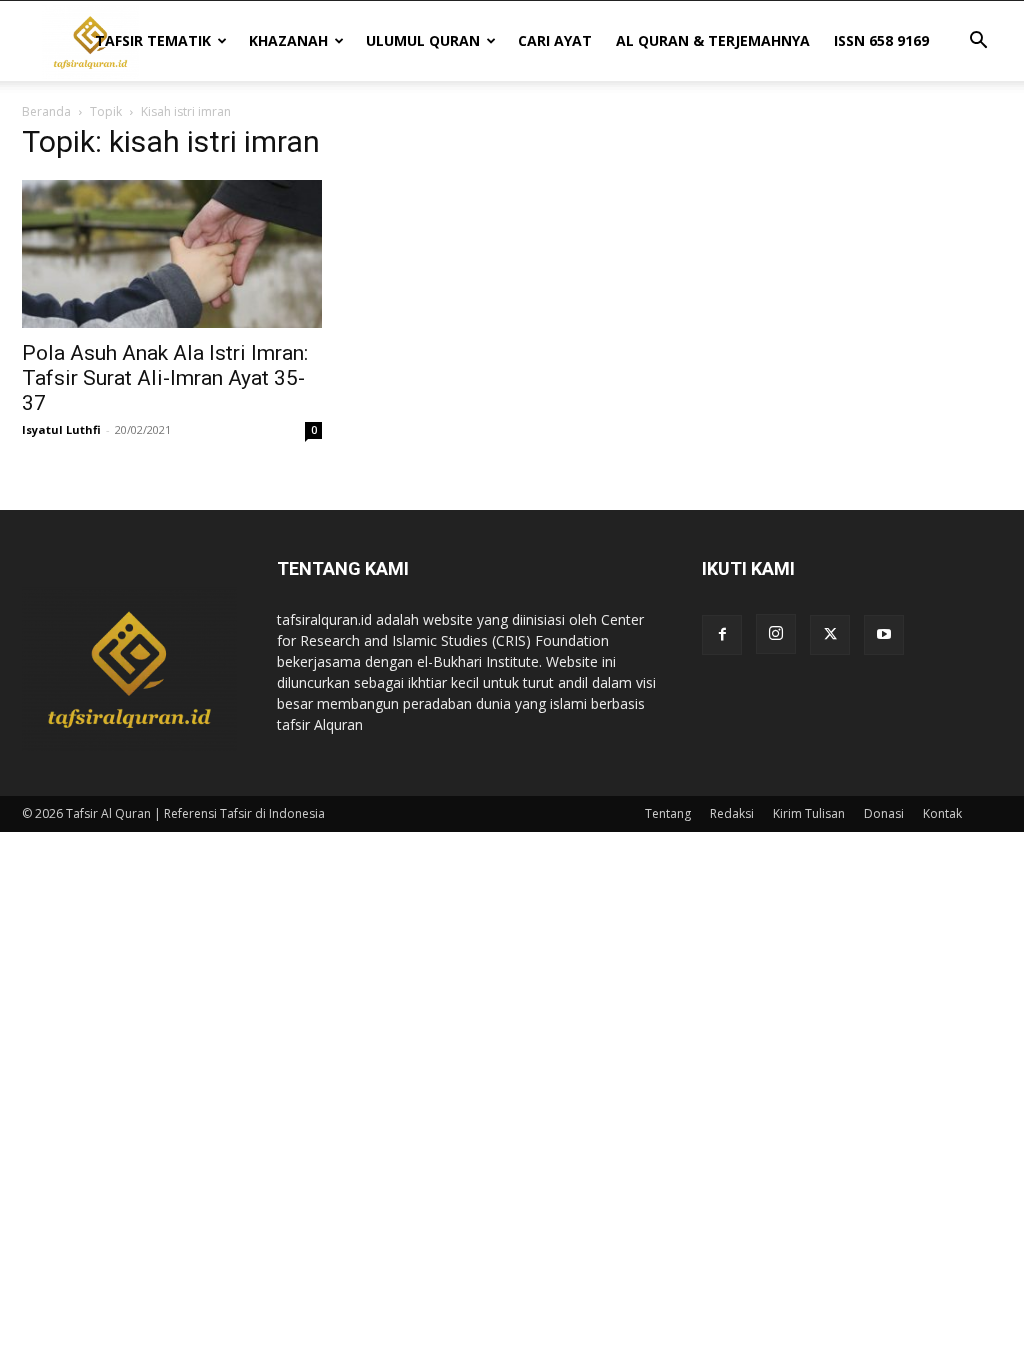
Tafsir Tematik (153, 40)
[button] (978, 42)
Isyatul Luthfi (61, 429)
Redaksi (732, 813)
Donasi (884, 813)
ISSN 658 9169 (881, 40)
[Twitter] (830, 635)
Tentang (668, 813)
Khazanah (288, 40)
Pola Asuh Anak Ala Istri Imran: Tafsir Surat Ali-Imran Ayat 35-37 (165, 378)
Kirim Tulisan (809, 813)
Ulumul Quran (423, 40)
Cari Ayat (555, 40)
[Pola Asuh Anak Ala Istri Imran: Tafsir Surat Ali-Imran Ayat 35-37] (172, 254)
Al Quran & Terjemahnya (713, 40)
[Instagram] (776, 634)
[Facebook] (722, 635)
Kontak (942, 813)
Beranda (46, 111)
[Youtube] (884, 635)
